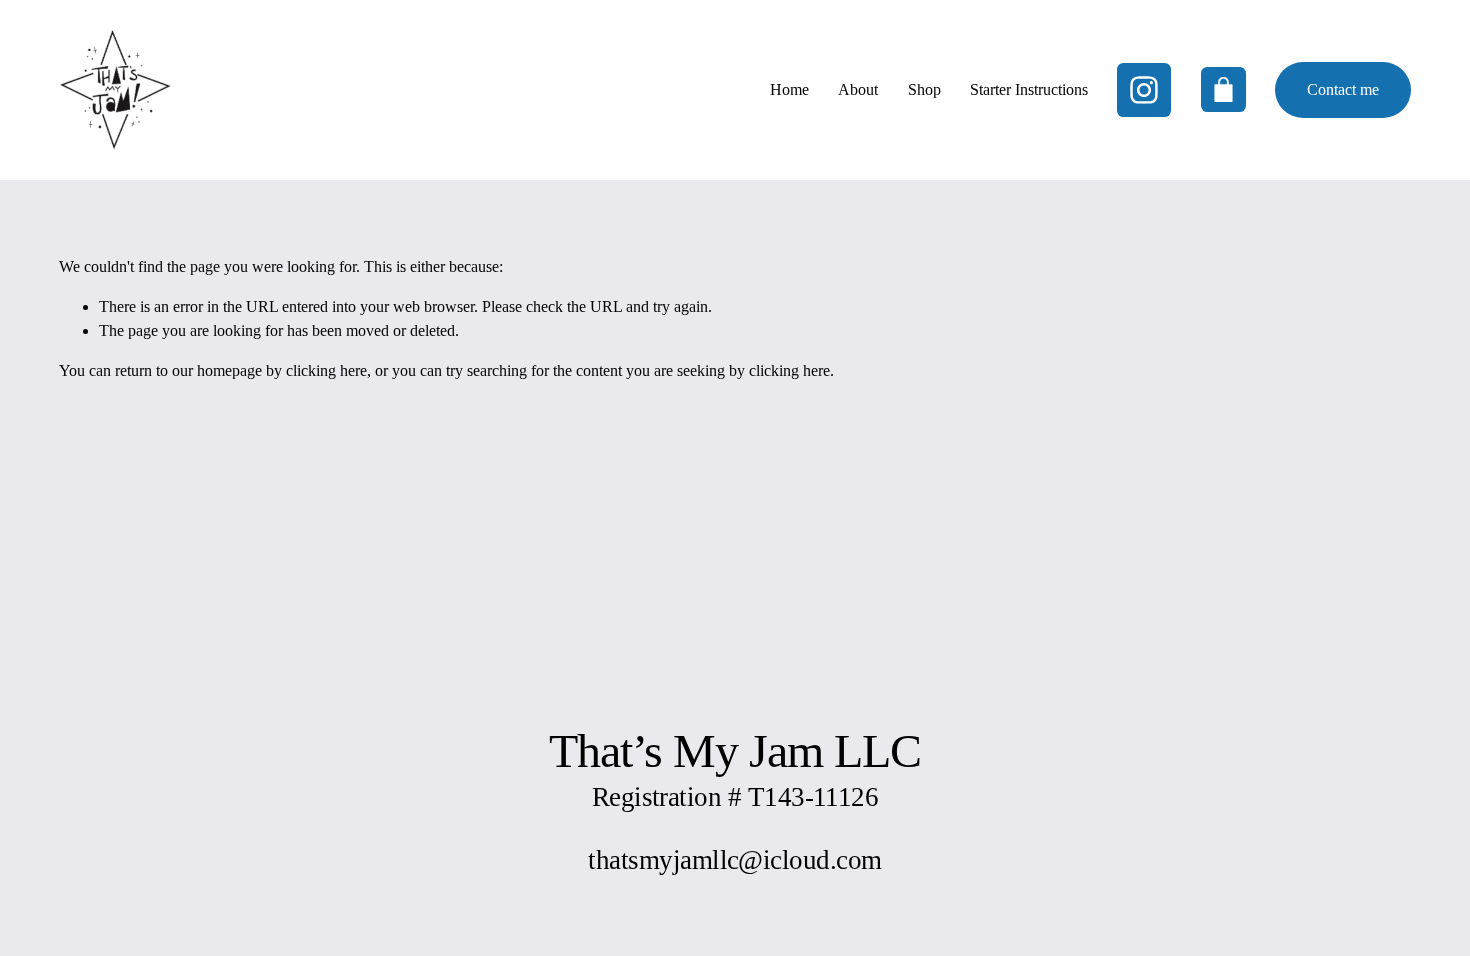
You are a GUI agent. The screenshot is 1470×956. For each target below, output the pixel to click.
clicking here (326, 370)
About (858, 89)
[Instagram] (1144, 90)
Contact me (1343, 89)
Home (789, 89)
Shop (924, 89)
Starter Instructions (1029, 89)
